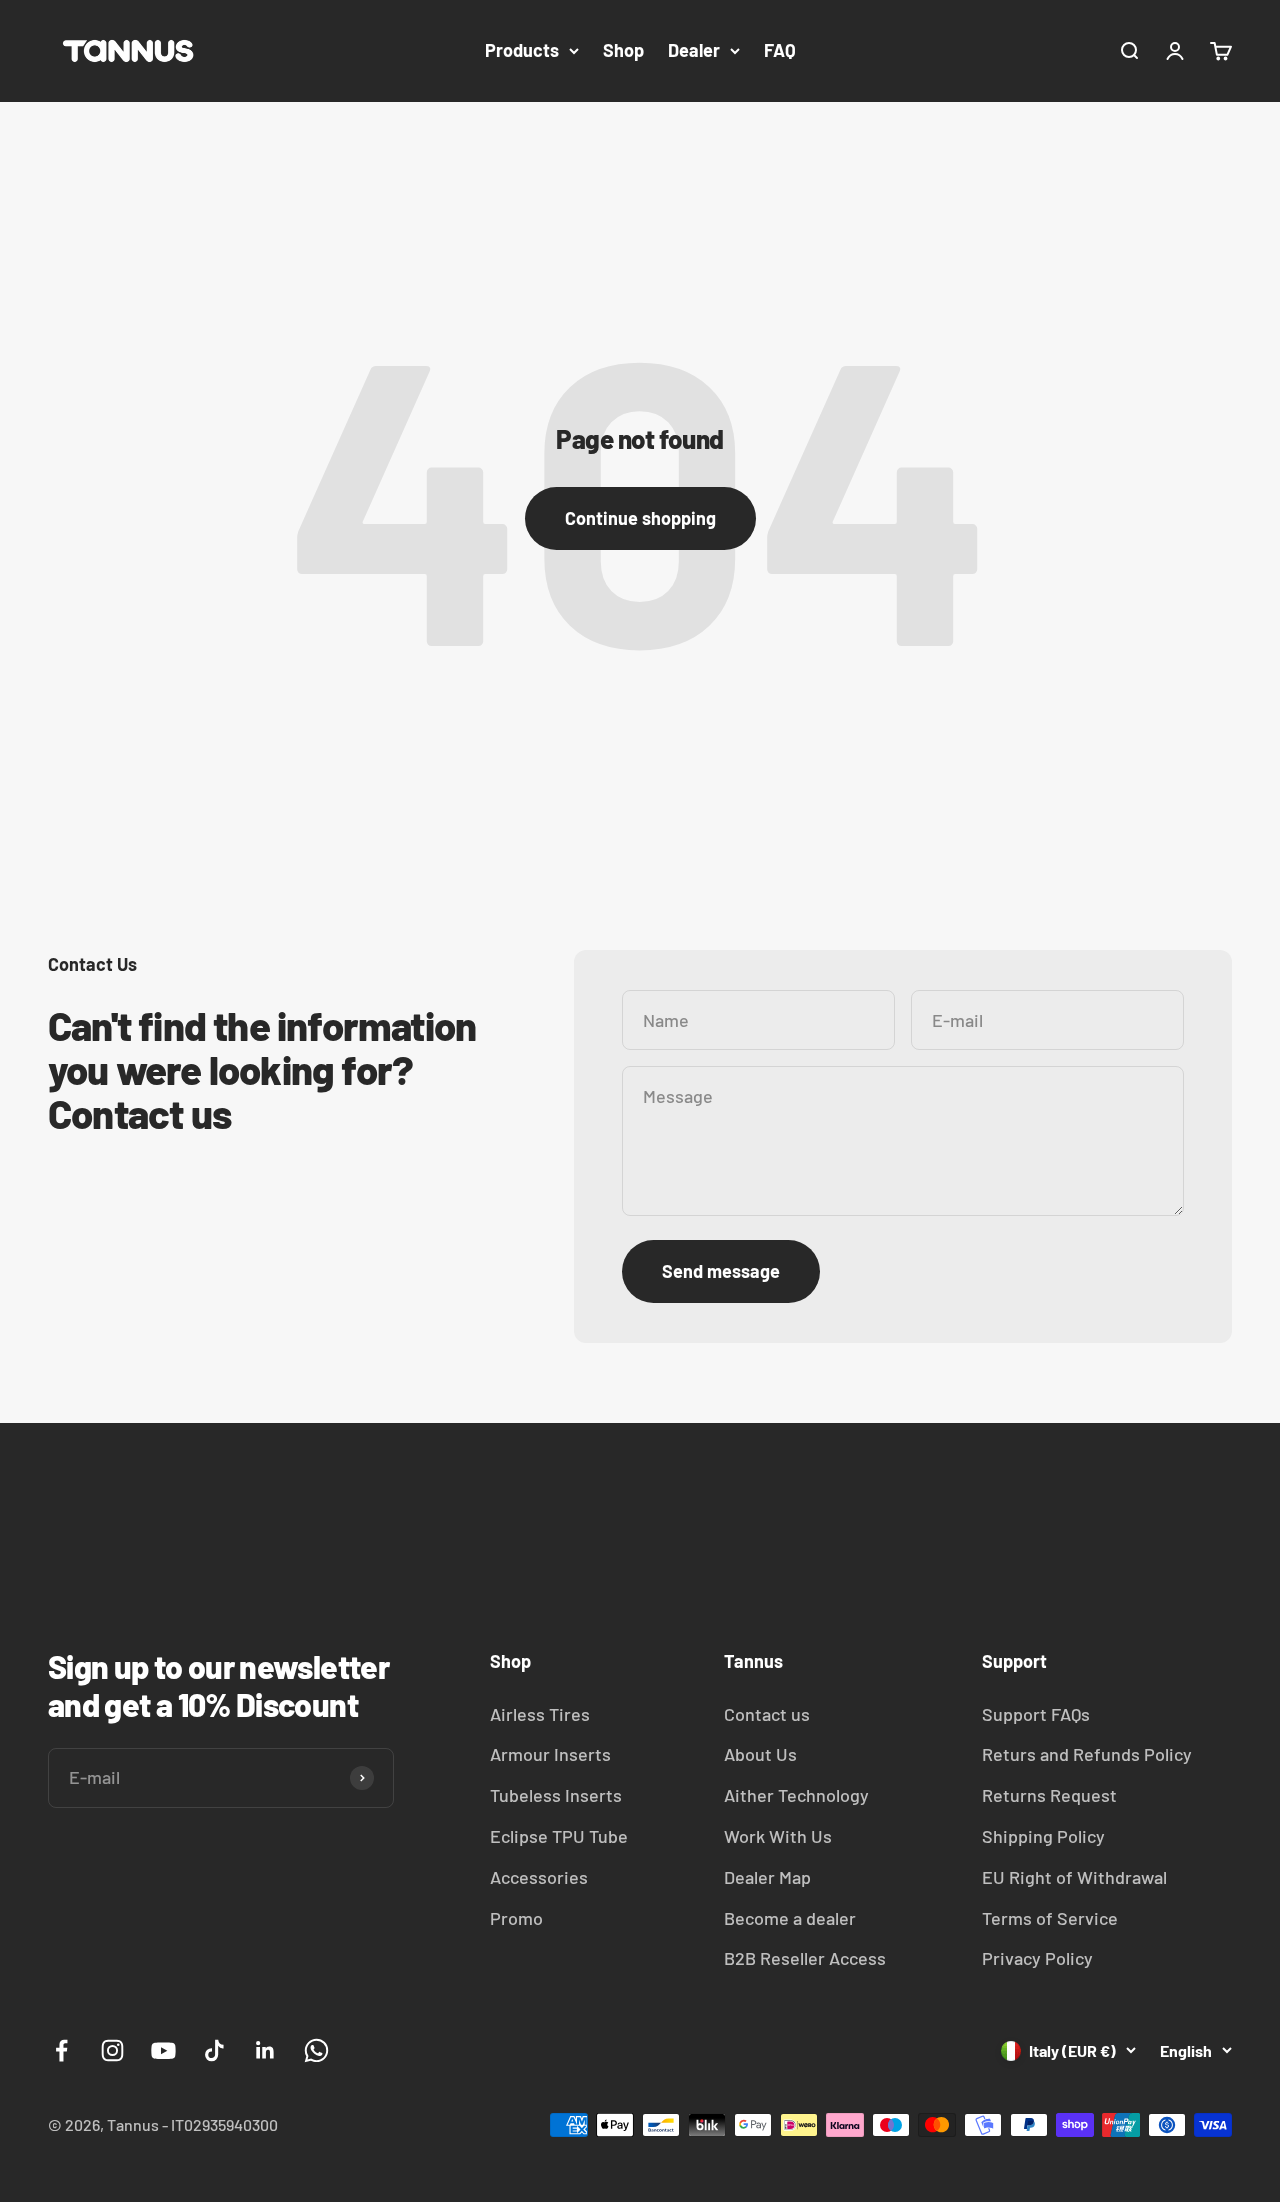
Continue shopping (640, 518)
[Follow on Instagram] (112, 2050)
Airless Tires (540, 1714)
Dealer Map (767, 1877)
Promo (516, 1918)
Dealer (694, 50)
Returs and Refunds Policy (1087, 1754)
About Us (760, 1754)
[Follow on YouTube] (163, 2050)
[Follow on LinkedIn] (265, 2050)
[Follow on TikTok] (214, 2050)
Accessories (539, 1877)
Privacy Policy (1037, 1958)
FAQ (780, 50)
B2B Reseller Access (805, 1958)
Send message (721, 1271)
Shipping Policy (1043, 1836)
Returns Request (1049, 1795)
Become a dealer (790, 1918)
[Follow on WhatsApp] (316, 2050)
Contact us (767, 1714)
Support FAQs (1036, 1714)
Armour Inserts (550, 1754)
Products (522, 50)
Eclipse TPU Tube (559, 1836)
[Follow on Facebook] (61, 2050)
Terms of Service (1050, 1918)
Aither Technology (796, 1795)
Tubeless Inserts (556, 1795)
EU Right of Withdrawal (1074, 1877)
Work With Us (778, 1836)
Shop (623, 50)
